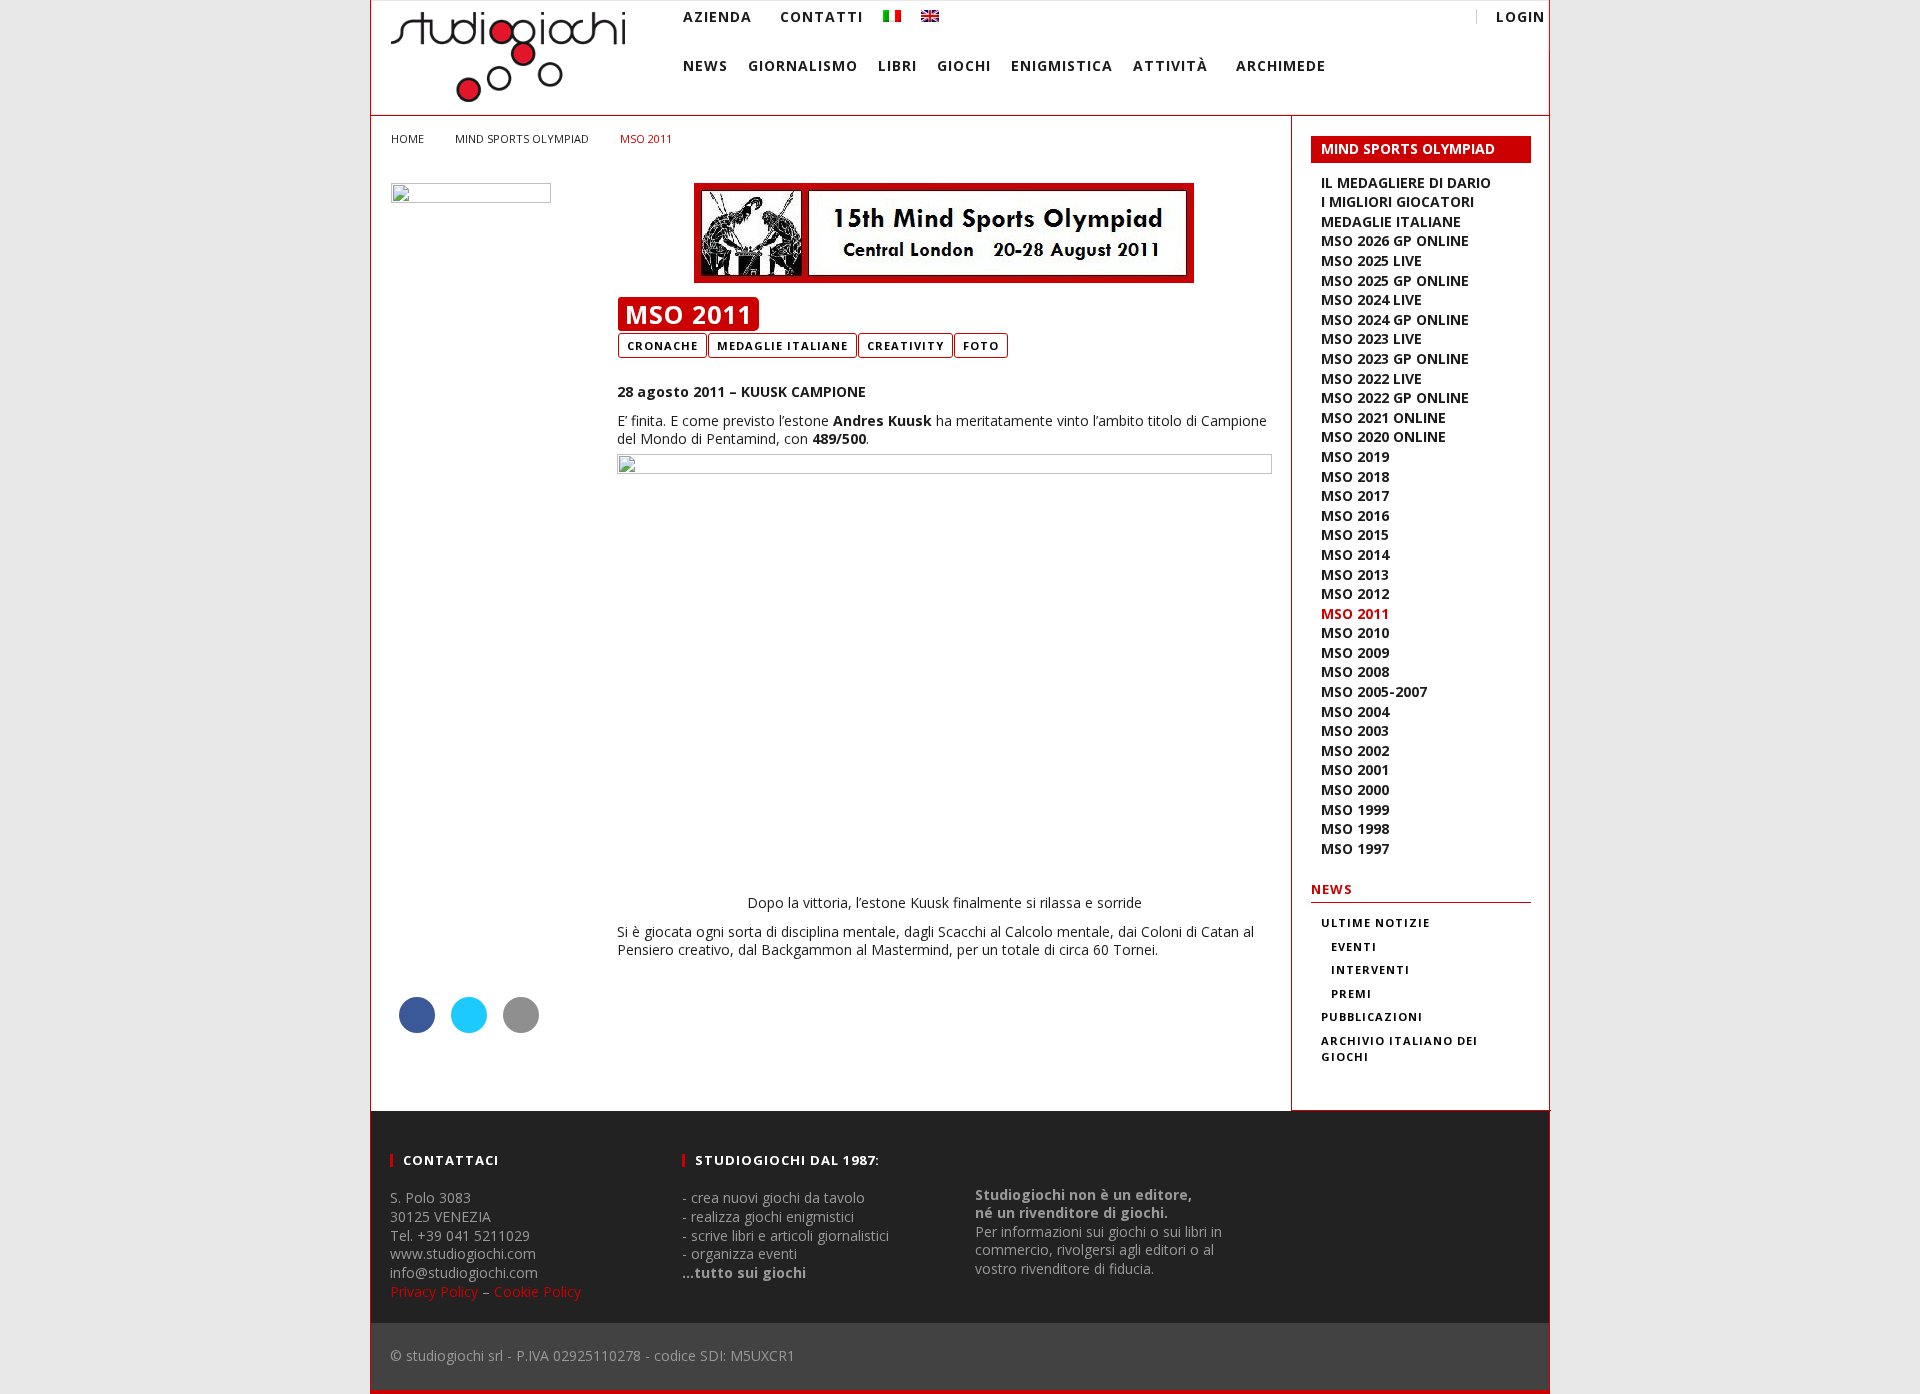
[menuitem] (892, 16)
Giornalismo (803, 65)
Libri (897, 65)
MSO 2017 (1355, 495)
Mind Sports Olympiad (1408, 148)
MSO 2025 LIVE (1371, 260)
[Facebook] (1286, 19)
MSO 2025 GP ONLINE (1395, 280)
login (1520, 16)
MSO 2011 (1355, 613)
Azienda (717, 16)
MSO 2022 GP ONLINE (1395, 397)
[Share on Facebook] (417, 1027)
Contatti (821, 16)
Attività (1170, 65)
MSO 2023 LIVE (1371, 338)
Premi (1351, 993)
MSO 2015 (1355, 534)
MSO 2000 (1355, 789)
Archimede (1281, 65)
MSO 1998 (1355, 828)
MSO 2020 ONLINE (1383, 436)
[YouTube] (1323, 19)
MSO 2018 (1355, 476)
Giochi (964, 65)
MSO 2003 (1355, 730)
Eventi (1354, 946)
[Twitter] (1360, 19)
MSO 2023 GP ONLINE (1395, 358)
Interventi (1370, 969)
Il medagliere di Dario (1406, 182)
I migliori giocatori (1397, 201)
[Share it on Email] (521, 1027)
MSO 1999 (1355, 809)
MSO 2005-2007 (1374, 691)
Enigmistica (1062, 65)
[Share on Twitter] (469, 1027)
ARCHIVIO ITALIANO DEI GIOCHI (1399, 1049)
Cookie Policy (537, 1291)
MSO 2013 (1355, 574)
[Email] (1397, 19)
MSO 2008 (1355, 671)
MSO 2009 (1355, 652)
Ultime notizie (1375, 922)
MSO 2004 (1355, 711)
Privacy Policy (434, 1291)
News (705, 65)
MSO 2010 (1355, 632)
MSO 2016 (1355, 515)
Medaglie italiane (1391, 221)
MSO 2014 (1355, 554)
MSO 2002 (1355, 750)
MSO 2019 (1355, 456)
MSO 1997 (1355, 848)
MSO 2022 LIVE (1371, 378)
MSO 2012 (1355, 593)
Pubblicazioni (1372, 1016)
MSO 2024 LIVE (1371, 299)
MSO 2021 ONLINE (1383, 417)
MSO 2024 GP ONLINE (1395, 319)
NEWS (1332, 889)
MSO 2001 (1355, 769)
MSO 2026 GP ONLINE (1395, 240)
